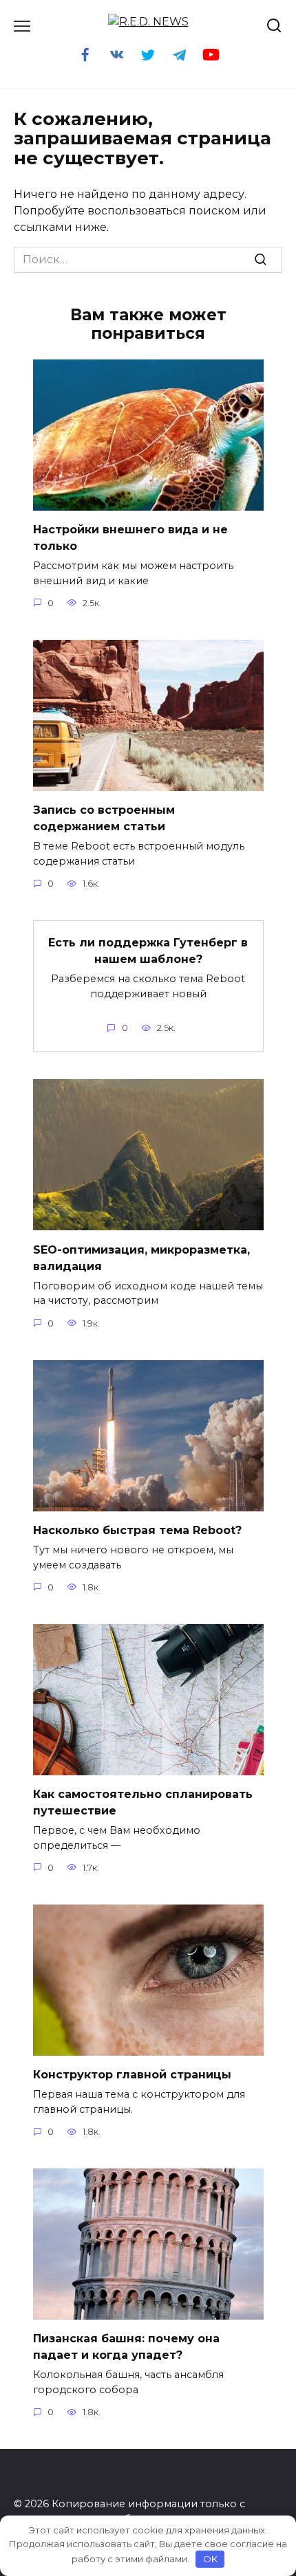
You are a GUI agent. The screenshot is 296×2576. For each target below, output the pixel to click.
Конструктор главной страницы (132, 2075)
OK (210, 2559)
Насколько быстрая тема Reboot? (137, 1530)
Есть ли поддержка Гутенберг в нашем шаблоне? (148, 951)
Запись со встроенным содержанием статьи (104, 818)
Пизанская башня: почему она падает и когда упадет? (126, 2347)
